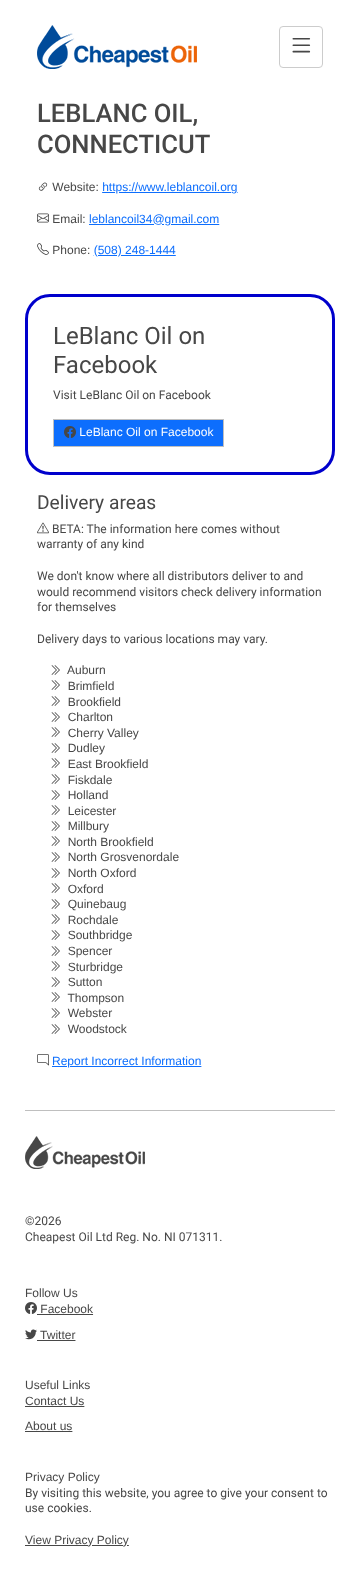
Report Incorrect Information (126, 1061)
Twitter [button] (56, 1335)
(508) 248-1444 (135, 250)
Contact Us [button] (54, 1401)
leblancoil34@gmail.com (154, 219)
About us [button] (48, 1426)
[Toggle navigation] (301, 46)
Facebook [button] (65, 1309)
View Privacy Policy (77, 1540)
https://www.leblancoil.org (169, 187)
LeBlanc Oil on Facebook (144, 432)
